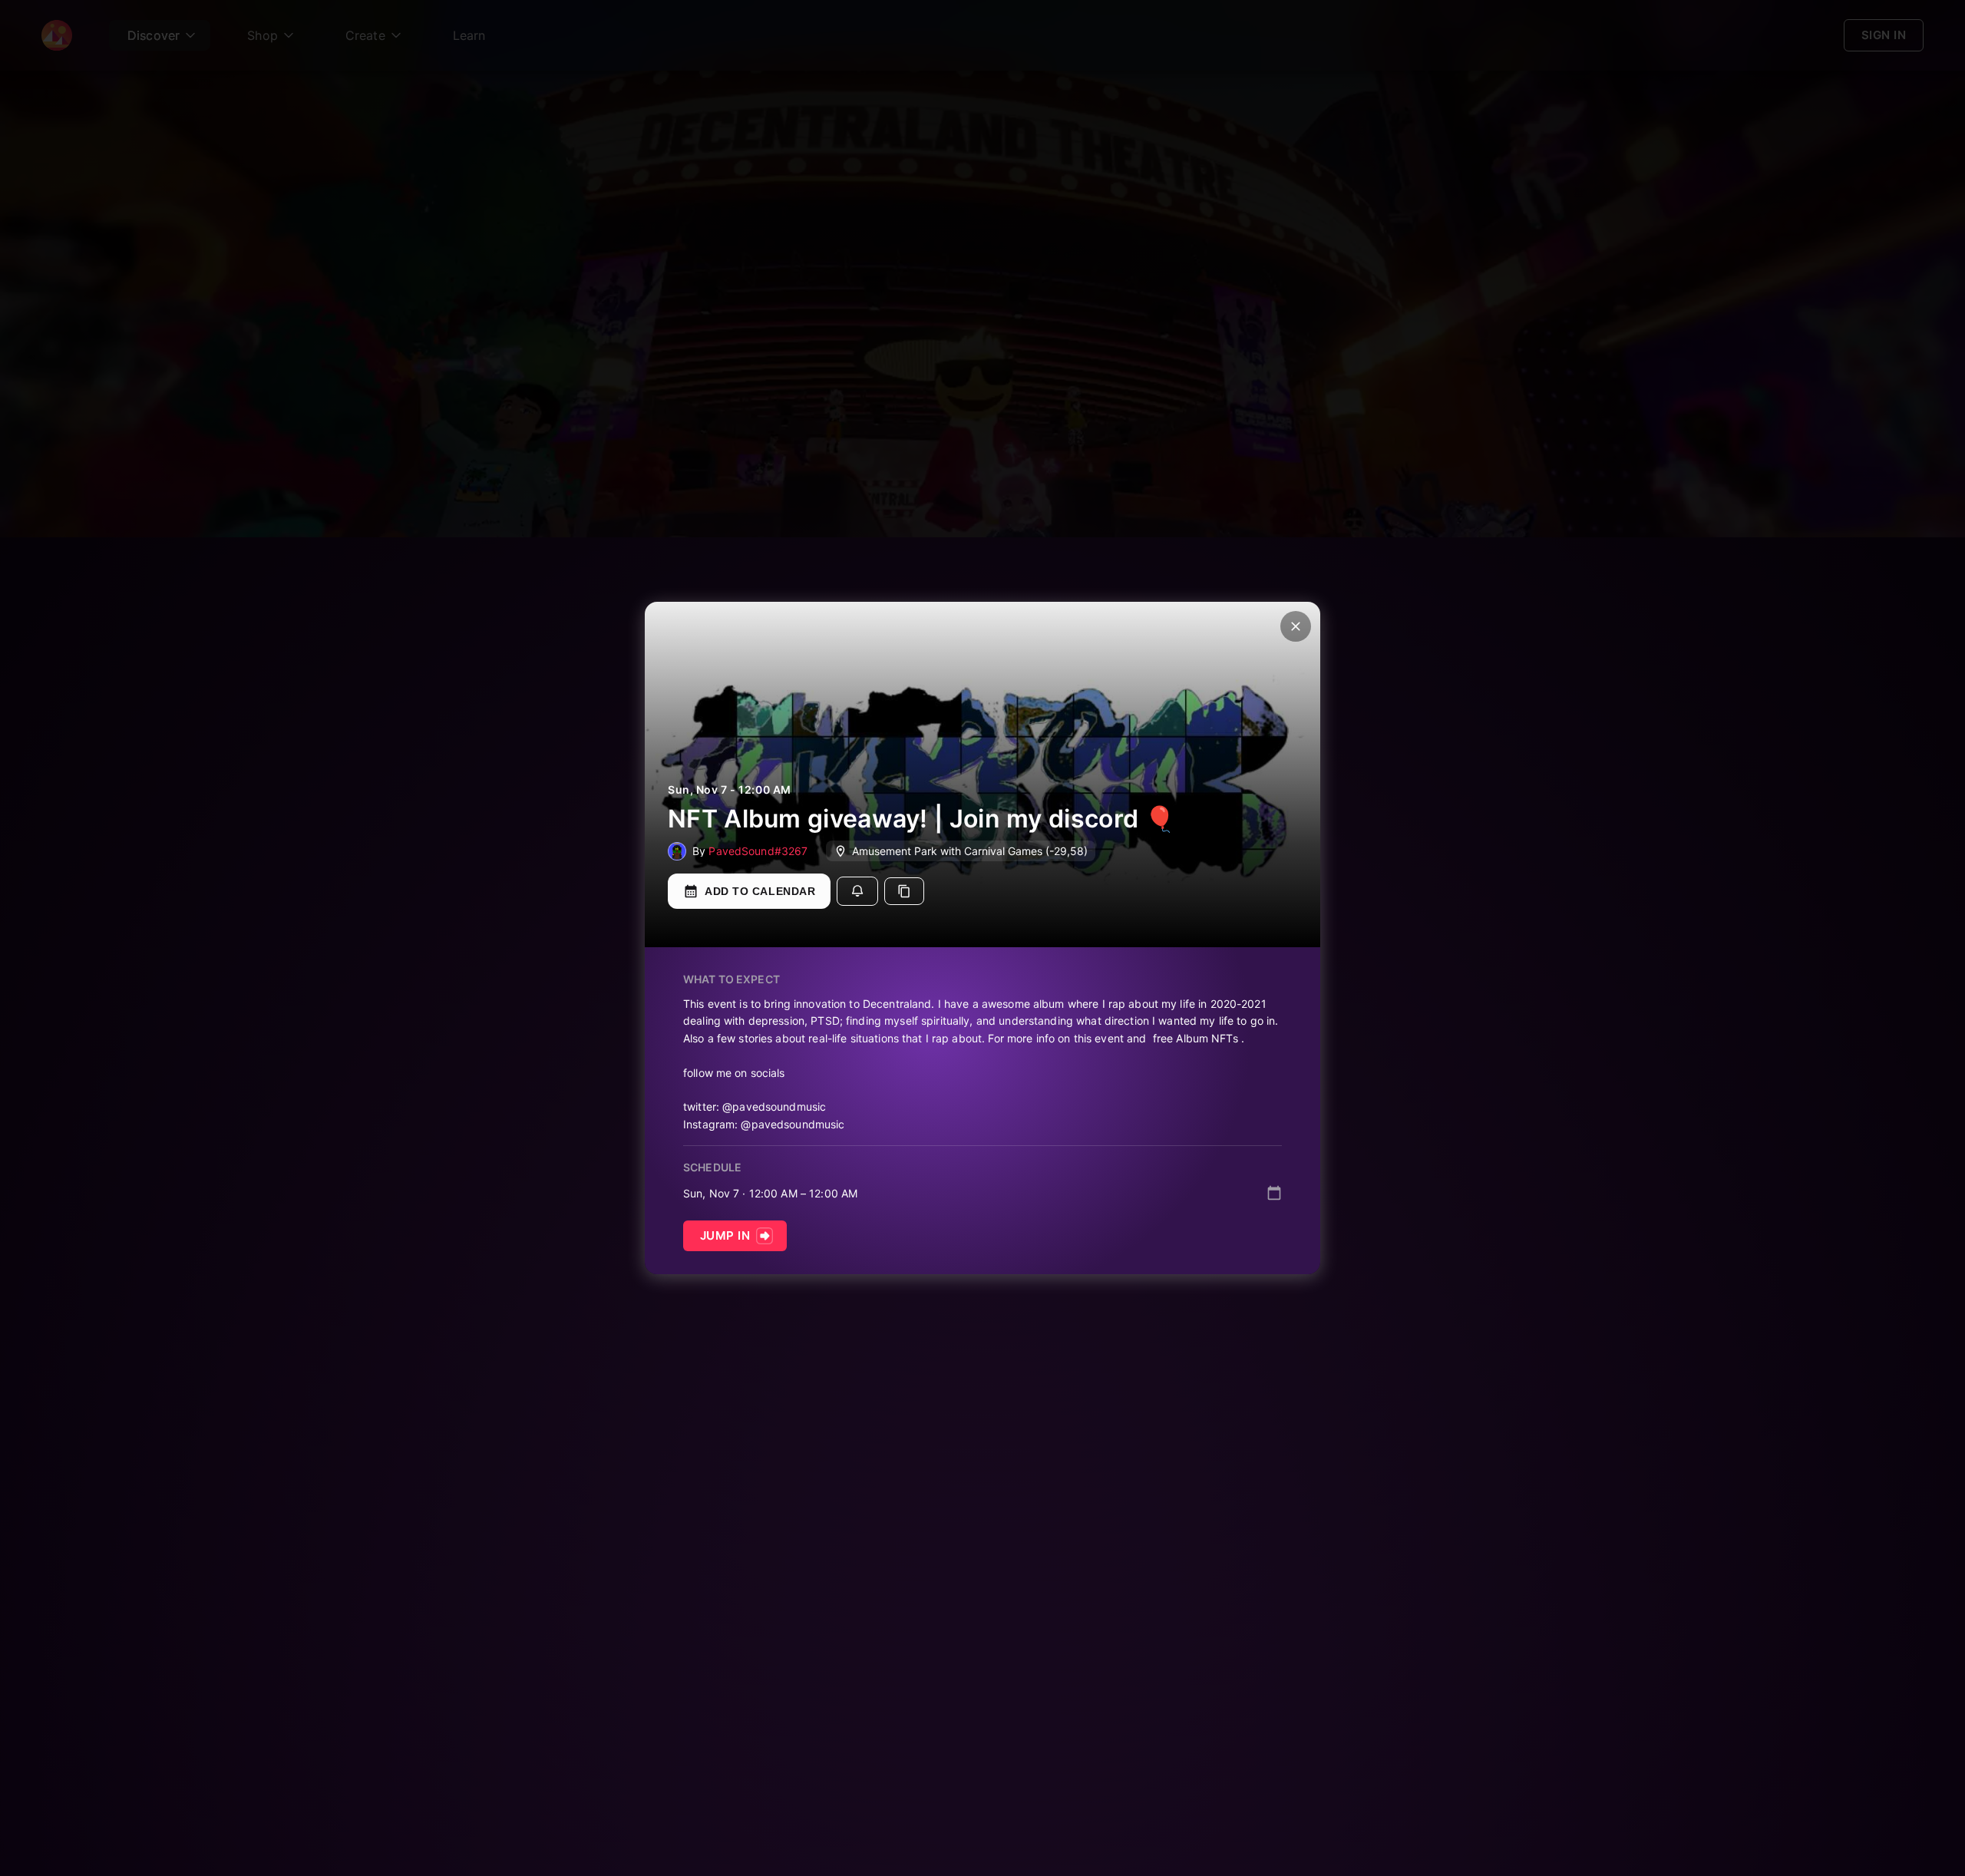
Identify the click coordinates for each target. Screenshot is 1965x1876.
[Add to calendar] (1274, 1193)
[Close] (1296, 626)
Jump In (725, 1235)
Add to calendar (760, 891)
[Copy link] (904, 891)
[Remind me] (857, 891)
